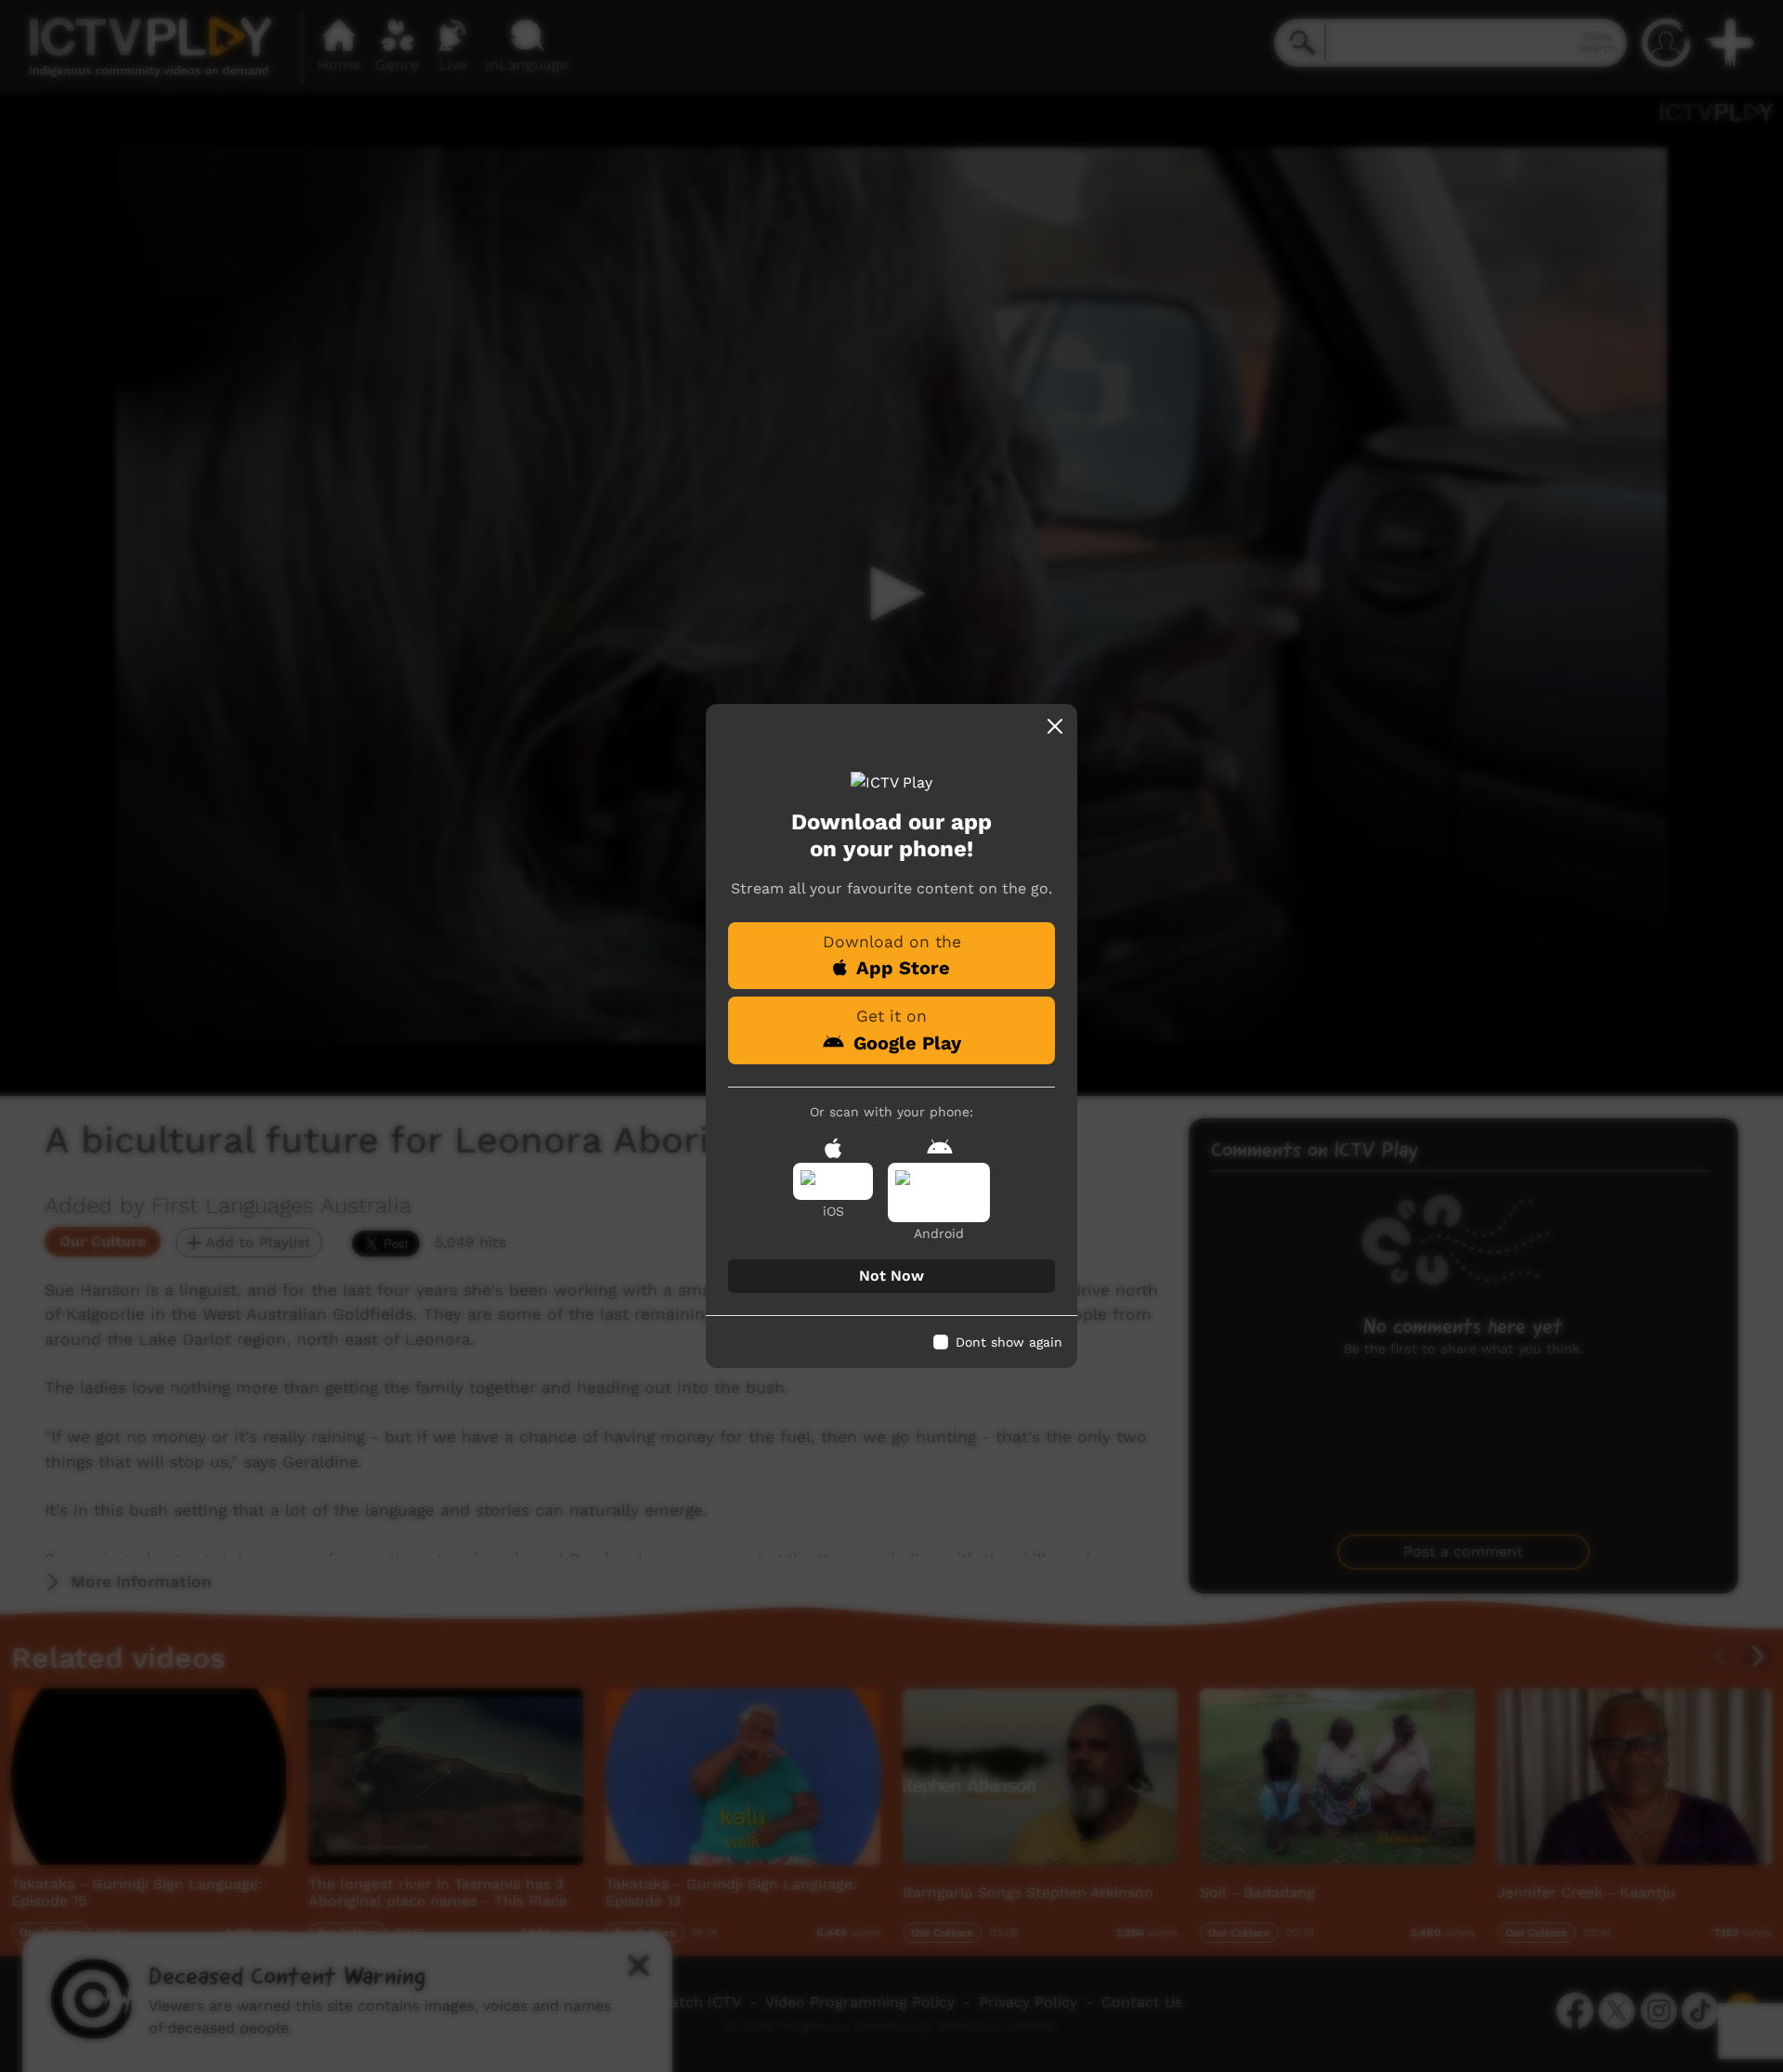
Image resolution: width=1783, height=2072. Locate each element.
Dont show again (1009, 1342)
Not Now (891, 1276)
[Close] (1055, 726)
